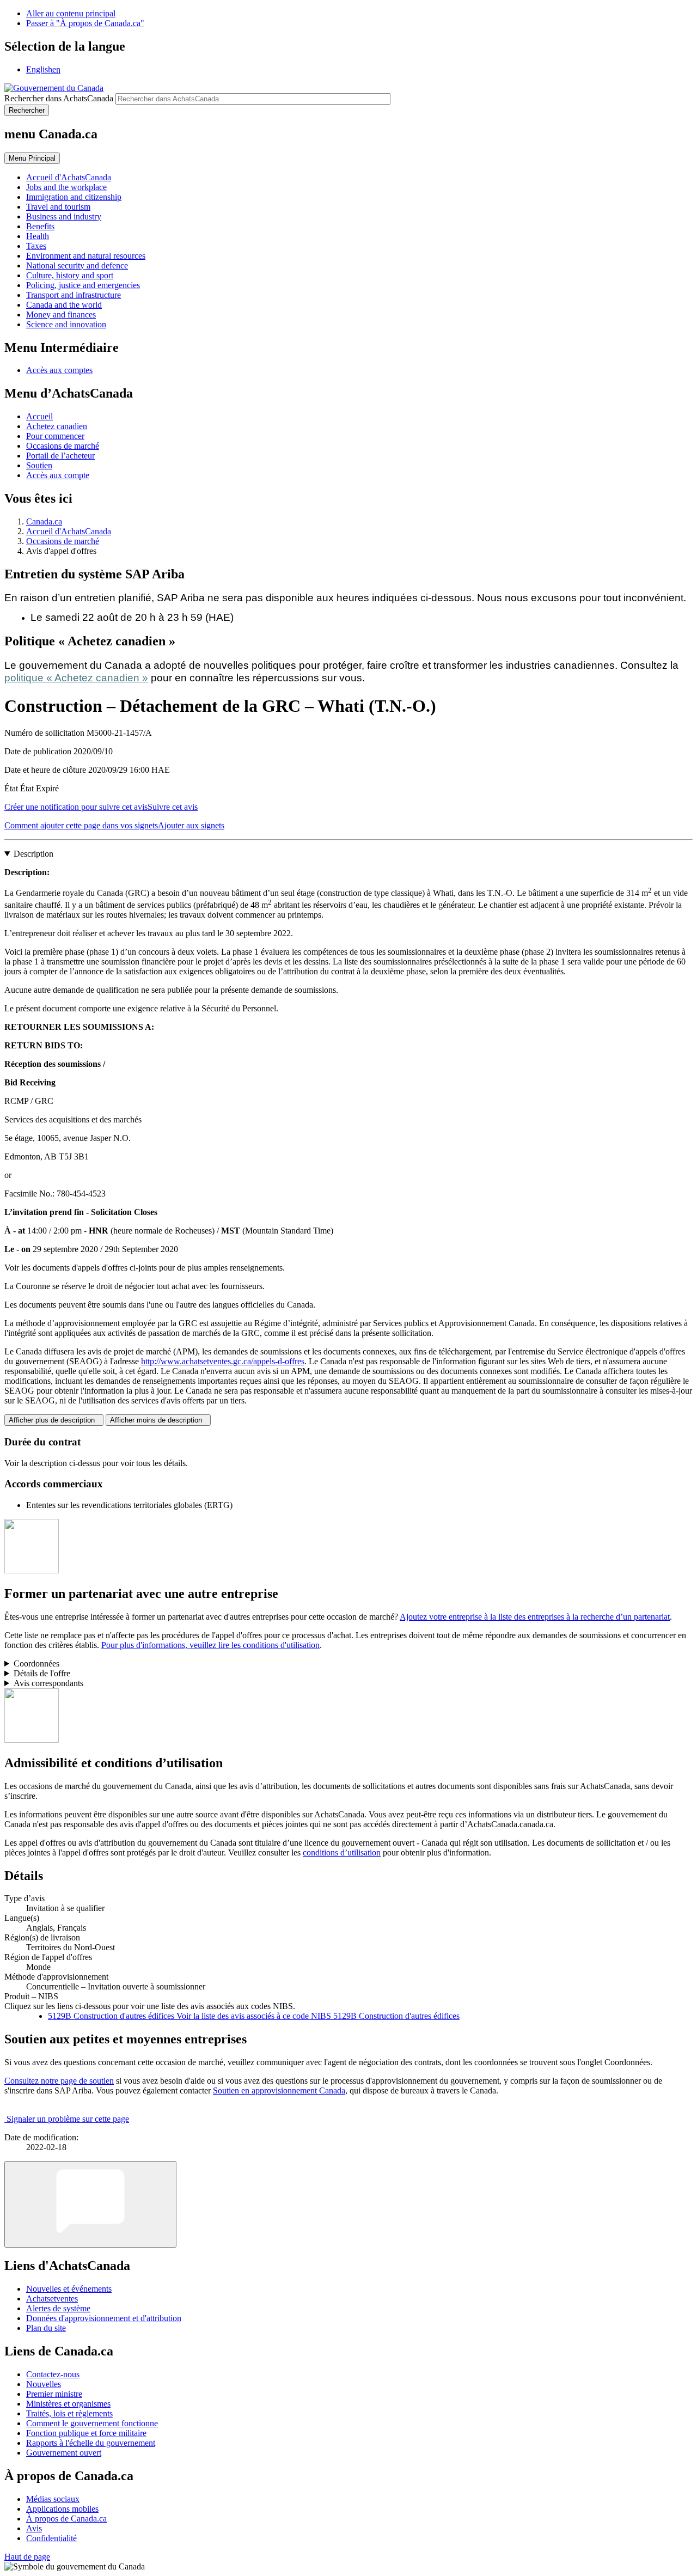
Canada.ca (44, 521)
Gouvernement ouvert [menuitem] (64, 2453)
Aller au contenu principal (71, 13)
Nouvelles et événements (69, 2289)
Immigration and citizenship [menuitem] (74, 197)
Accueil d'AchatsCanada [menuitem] (69, 177)
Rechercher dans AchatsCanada (59, 98)
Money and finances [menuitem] (61, 315)
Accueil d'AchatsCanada (69, 531)
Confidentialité (51, 2538)
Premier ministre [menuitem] (54, 2394)
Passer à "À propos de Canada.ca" (85, 23)
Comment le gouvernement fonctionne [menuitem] (92, 2423)
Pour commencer (55, 436)
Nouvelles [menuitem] (44, 2384)
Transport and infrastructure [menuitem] (74, 295)
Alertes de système (58, 2308)
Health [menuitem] (38, 236)
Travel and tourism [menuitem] (58, 207)
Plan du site (46, 2328)
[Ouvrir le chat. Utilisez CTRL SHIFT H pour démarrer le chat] (90, 2204)
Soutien (39, 465)
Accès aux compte (58, 475)
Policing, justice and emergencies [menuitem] (83, 285)
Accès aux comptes (59, 370)
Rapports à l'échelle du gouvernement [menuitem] (91, 2443)
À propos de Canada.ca (66, 2519)
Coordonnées (36, 1664)
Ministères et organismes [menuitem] (68, 2404)
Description (33, 854)
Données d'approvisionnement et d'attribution (104, 2318)
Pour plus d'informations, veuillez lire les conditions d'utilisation (210, 1645)
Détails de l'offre (42, 1673)
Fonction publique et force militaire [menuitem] (86, 2433)
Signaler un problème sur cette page (68, 2119)
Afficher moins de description (158, 1420)
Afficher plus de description (54, 1420)
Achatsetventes (52, 2299)
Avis (34, 2528)
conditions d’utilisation (342, 1852)
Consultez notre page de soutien (59, 2081)
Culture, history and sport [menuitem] (70, 275)
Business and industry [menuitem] (64, 216)
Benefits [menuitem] (40, 226)
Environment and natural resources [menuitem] (86, 256)
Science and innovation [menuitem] (66, 324)
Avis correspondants (48, 1683)
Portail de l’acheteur (60, 456)
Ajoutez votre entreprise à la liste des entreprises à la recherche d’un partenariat (535, 1617)
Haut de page (27, 2557)
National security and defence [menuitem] (77, 265)
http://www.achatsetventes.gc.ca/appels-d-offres (223, 1361)
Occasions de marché (63, 446)
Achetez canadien (57, 426)
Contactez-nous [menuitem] (53, 2374)
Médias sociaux (53, 2499)
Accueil (39, 416)
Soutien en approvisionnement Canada (279, 2090)
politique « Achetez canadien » (76, 678)
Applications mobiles (62, 2509)
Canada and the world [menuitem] (64, 305)
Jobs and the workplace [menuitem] (66, 187)
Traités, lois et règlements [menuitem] (69, 2413)
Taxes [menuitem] (36, 246)
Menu (32, 158)
